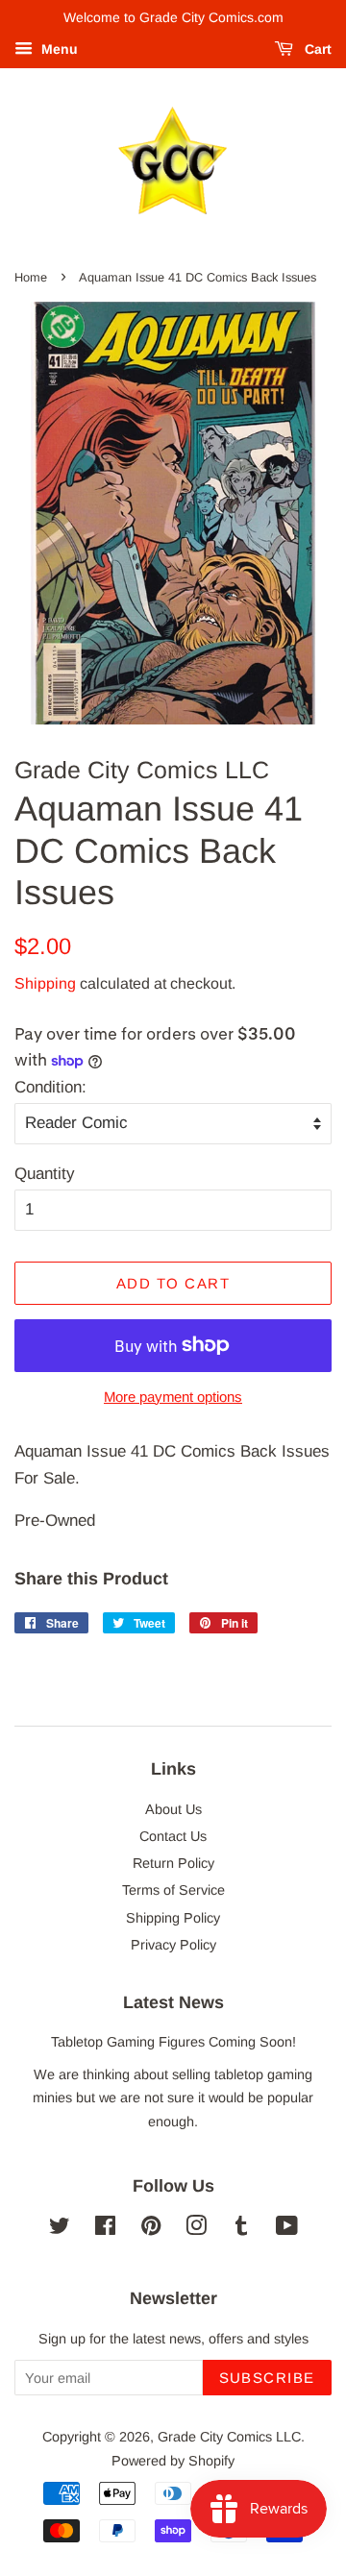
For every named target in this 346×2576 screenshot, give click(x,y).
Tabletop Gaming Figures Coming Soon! (173, 2042)
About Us (173, 1809)
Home (31, 277)
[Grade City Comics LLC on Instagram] (196, 2229)
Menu (58, 49)
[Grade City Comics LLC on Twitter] (60, 2229)
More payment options (173, 1397)
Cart (316, 49)
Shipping (45, 983)
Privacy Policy (173, 1945)
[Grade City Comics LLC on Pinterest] (151, 2229)
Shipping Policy (173, 1918)
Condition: (50, 1087)
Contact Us (173, 1836)
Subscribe (268, 2378)
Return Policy (173, 1863)
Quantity (45, 1174)
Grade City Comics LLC (229, 2437)
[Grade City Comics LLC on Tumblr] (241, 2229)
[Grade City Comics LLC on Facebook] (105, 2229)
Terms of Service (173, 1890)
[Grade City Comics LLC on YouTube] (287, 2229)
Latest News (173, 2002)
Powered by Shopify (173, 2461)
